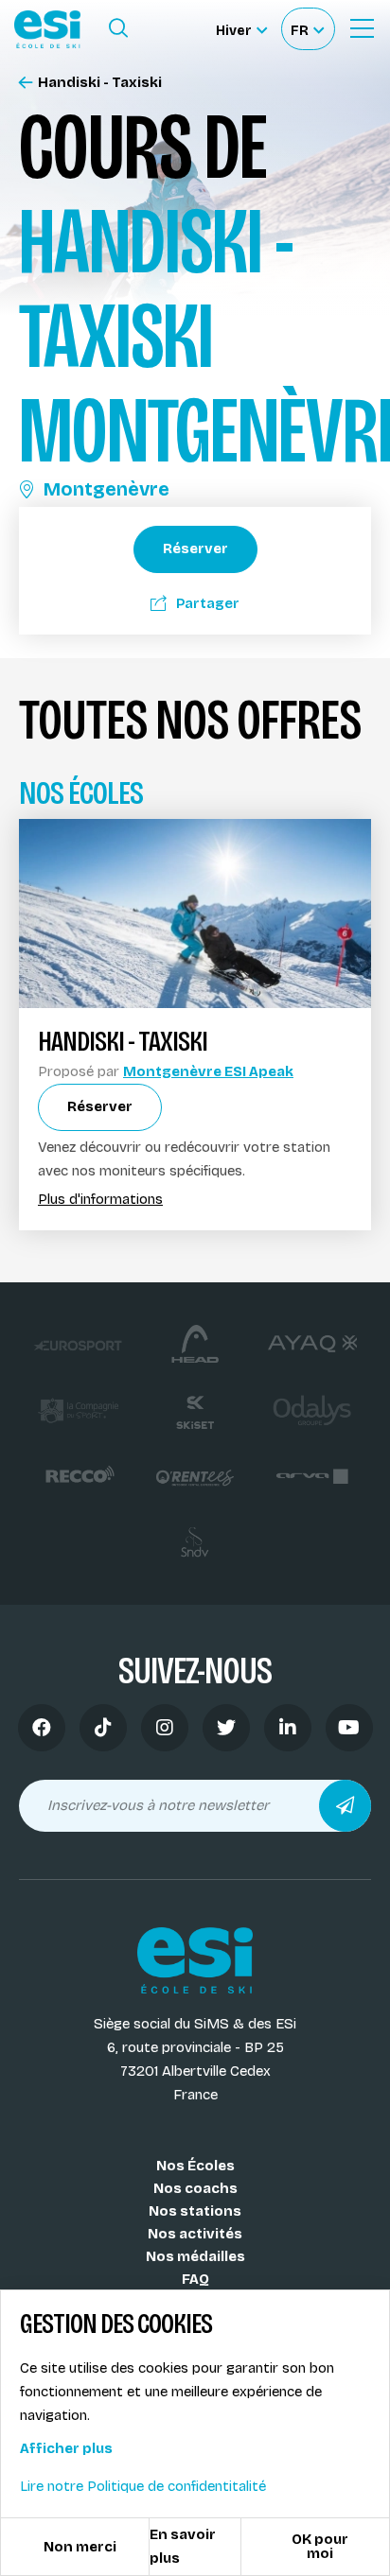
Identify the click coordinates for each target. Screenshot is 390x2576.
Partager (208, 603)
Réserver (195, 548)
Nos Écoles (195, 2166)
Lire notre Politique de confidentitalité (143, 2486)
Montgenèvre (106, 489)
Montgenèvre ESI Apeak (208, 1071)
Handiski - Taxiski (100, 83)
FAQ (195, 2279)
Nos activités (195, 2234)
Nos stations (195, 2211)
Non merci (80, 2547)
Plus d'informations (100, 1200)
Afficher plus (66, 2448)
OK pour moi (320, 2546)
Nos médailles (195, 2256)
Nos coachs (195, 2188)
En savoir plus (183, 2546)
